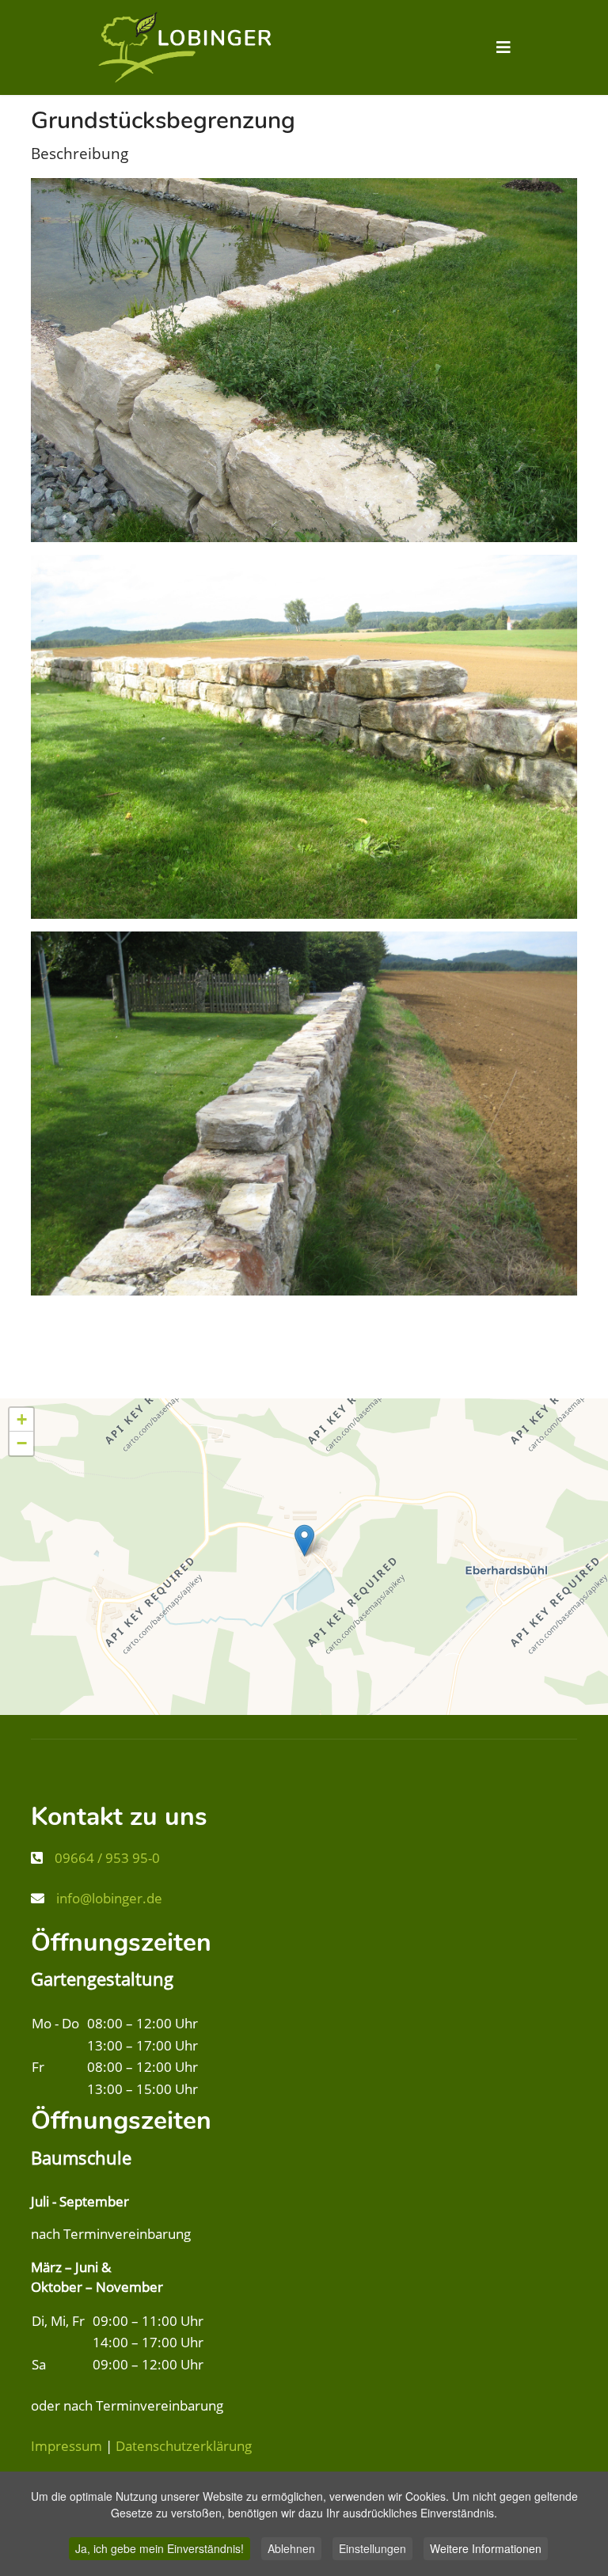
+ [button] (22, 1419)
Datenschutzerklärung (184, 2446)
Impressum (66, 2446)
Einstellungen (372, 2548)
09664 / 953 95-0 (107, 1858)
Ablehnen (291, 2548)
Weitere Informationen (486, 2548)
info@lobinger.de (109, 1898)
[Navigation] (503, 47)
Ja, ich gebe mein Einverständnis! (160, 2548)
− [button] (22, 1443)
